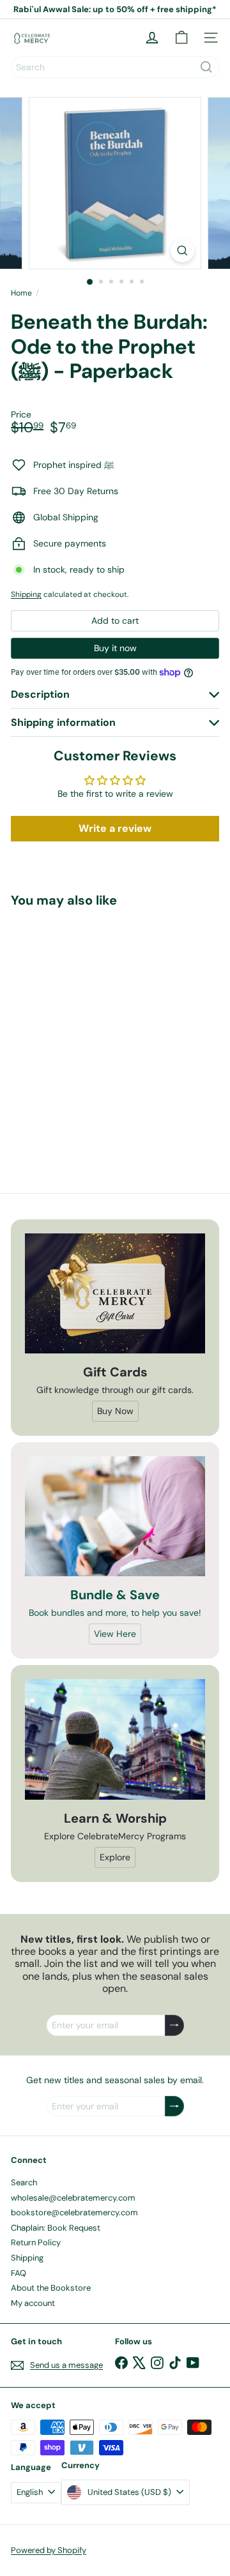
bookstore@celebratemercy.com (74, 2212)
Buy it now (115, 648)
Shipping (26, 594)
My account (33, 2303)
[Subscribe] (174, 2025)
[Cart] (181, 38)
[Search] (206, 67)
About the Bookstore (51, 2288)
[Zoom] (182, 251)
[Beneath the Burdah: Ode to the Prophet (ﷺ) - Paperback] (91, 1030)
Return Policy (36, 2242)
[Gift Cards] (115, 1293)
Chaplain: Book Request (56, 2228)
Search (24, 2182)
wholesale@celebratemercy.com (73, 2198)
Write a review (115, 828)
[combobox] (115, 67)
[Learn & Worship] (115, 1740)
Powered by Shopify (49, 2550)
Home (21, 293)
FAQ (19, 2273)
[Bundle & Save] (115, 1516)
